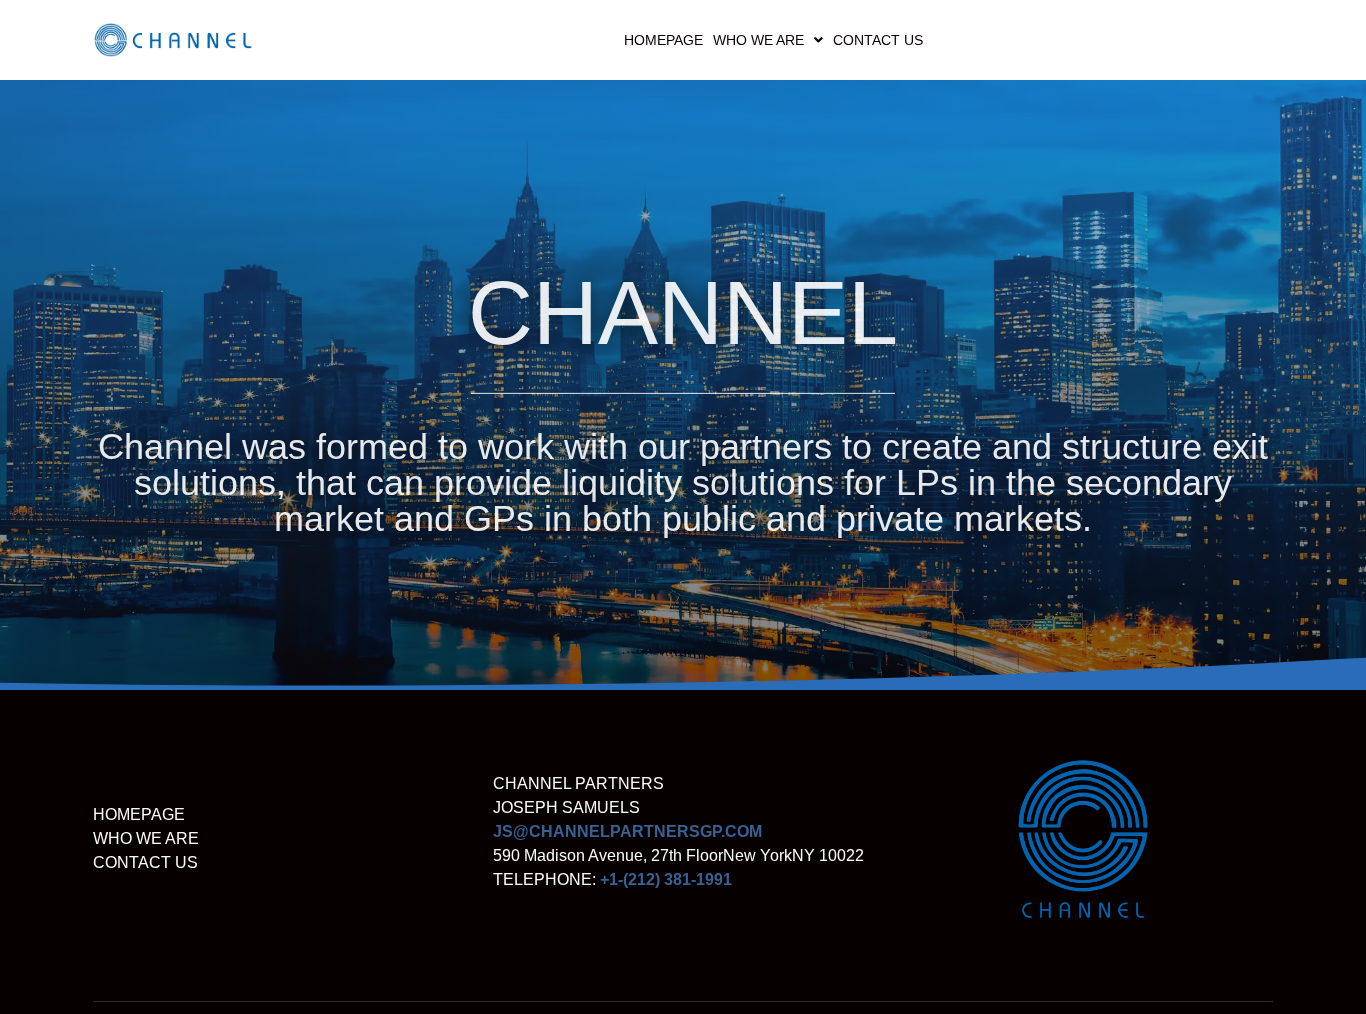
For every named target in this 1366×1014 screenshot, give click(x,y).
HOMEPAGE (663, 40)
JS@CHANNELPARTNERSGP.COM (627, 831)
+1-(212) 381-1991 (666, 879)
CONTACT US (878, 40)
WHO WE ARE (758, 40)
